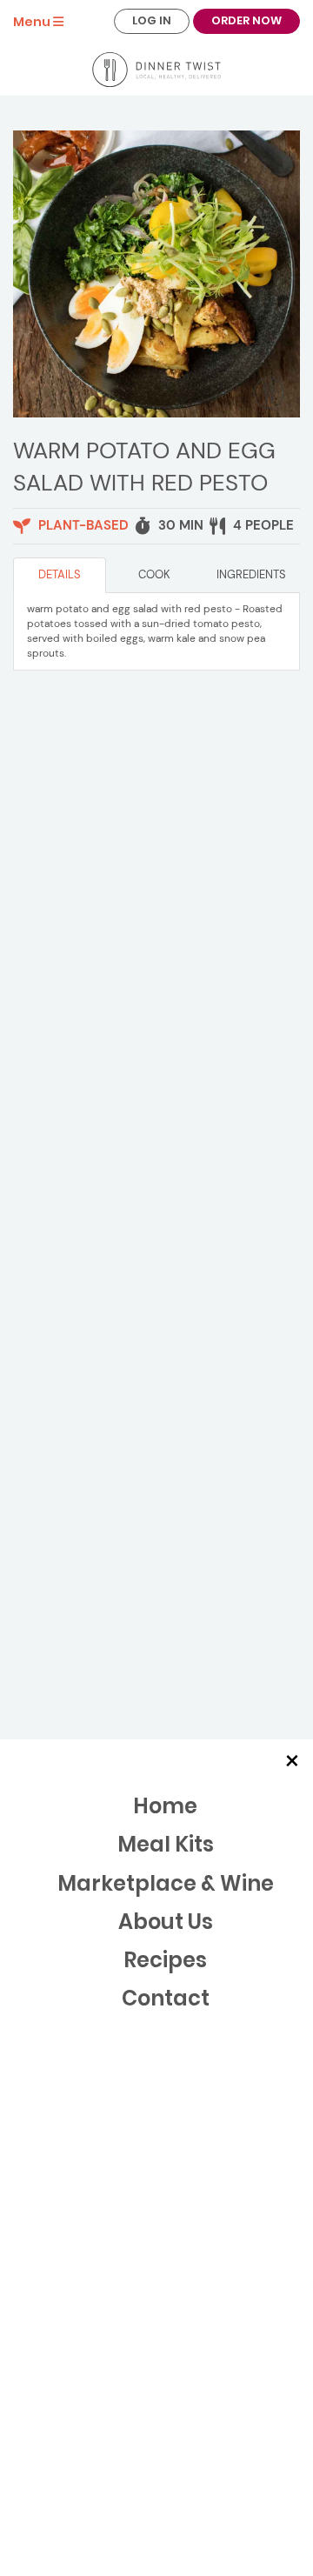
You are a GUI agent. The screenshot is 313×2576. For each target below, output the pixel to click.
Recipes (165, 1960)
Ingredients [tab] (251, 574)
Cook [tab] (154, 574)
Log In (152, 20)
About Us (166, 1922)
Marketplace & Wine (166, 1883)
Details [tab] (60, 574)
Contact (166, 1998)
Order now (246, 20)
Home (165, 1806)
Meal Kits (166, 1844)
